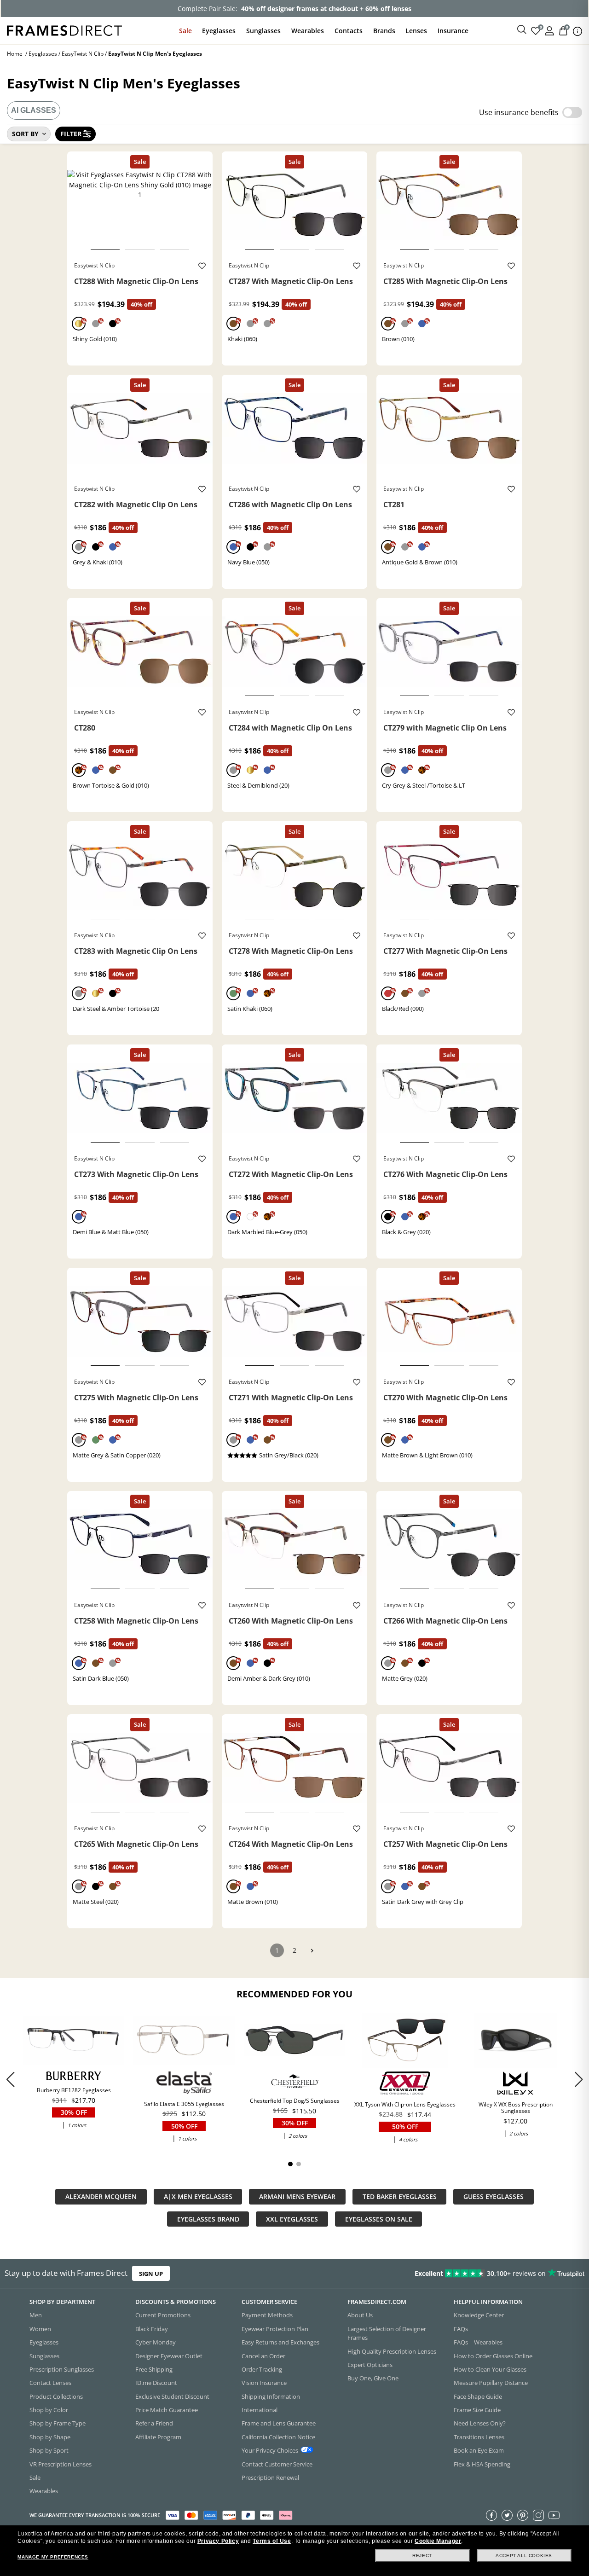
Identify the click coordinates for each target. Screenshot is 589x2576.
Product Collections (56, 2396)
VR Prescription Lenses (61, 2464)
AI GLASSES (34, 110)
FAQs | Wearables (478, 2342)
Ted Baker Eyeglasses (400, 2196)
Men (36, 2315)
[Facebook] (491, 2515)
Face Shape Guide (478, 2396)
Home (15, 54)
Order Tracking (262, 2369)
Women (40, 2329)
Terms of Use (272, 2541)
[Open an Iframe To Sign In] (549, 30)
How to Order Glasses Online (493, 2356)
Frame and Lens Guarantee (279, 2423)
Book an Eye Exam (479, 2450)
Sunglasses (263, 31)
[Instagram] (538, 2515)
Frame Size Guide (477, 2410)
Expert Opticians (370, 2365)
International (260, 2410)
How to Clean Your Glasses (490, 2369)
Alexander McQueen (101, 2196)
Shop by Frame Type (58, 2423)
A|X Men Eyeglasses (198, 2196)
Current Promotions (163, 2315)
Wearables (308, 31)
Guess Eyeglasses (494, 2196)
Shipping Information (271, 2396)
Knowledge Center (479, 2315)
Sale (185, 31)
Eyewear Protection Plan (275, 2329)
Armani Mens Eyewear (297, 2196)
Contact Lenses (50, 2383)
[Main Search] (522, 30)
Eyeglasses (219, 31)
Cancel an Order (263, 2356)
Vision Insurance (264, 2383)
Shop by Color (49, 2410)
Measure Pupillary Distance (491, 2383)
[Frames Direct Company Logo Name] (64, 30)
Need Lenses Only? (480, 2423)
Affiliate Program (158, 2437)
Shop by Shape (50, 2437)
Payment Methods (267, 2315)
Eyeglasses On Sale (379, 2219)
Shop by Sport (49, 2450)
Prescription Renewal (270, 2477)
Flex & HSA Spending (482, 2464)
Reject (422, 2556)
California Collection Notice (278, 2437)
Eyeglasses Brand (208, 2219)
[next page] (312, 1951)
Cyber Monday (156, 2342)
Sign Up (151, 2273)
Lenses (416, 31)
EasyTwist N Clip (83, 54)
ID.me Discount (156, 2383)
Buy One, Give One (373, 2378)
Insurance (453, 31)
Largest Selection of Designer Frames (387, 2333)
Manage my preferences (53, 2557)
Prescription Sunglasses (62, 2369)
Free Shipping (154, 2369)
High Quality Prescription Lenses (392, 2351)
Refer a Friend (154, 2423)
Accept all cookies (524, 2556)
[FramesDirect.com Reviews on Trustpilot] (464, 2274)
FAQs (461, 2329)
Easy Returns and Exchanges (280, 2342)
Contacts (349, 31)
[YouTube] (554, 2515)
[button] (579, 2080)
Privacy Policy (218, 2541)
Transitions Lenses (479, 2437)
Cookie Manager (438, 2541)
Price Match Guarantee (167, 2410)
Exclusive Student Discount (172, 2396)
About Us (360, 2315)
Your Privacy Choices (270, 2450)
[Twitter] (507, 2515)
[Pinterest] (523, 2515)
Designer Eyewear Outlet (169, 2356)
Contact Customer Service (277, 2464)
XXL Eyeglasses (292, 2219)
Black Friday (152, 2329)
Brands (384, 31)
